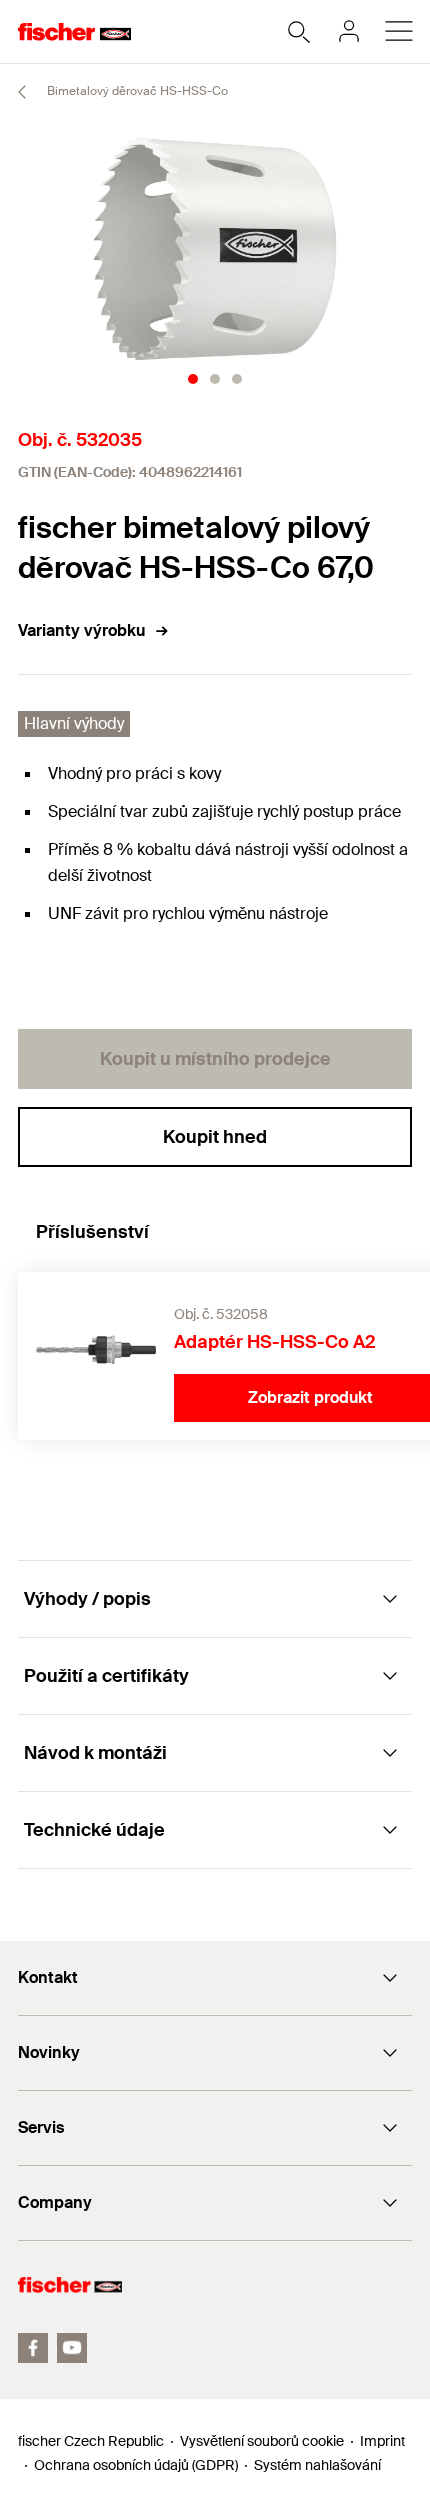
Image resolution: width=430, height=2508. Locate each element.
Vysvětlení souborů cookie (262, 2441)
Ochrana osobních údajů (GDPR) (136, 2465)
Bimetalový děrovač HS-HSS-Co (136, 91)
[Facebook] (33, 2348)
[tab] (193, 379)
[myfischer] (349, 31)
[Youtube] (72, 2348)
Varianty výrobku (81, 630)
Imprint (382, 2441)
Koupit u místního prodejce (215, 1059)
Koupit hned (215, 1137)
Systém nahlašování (317, 2465)
